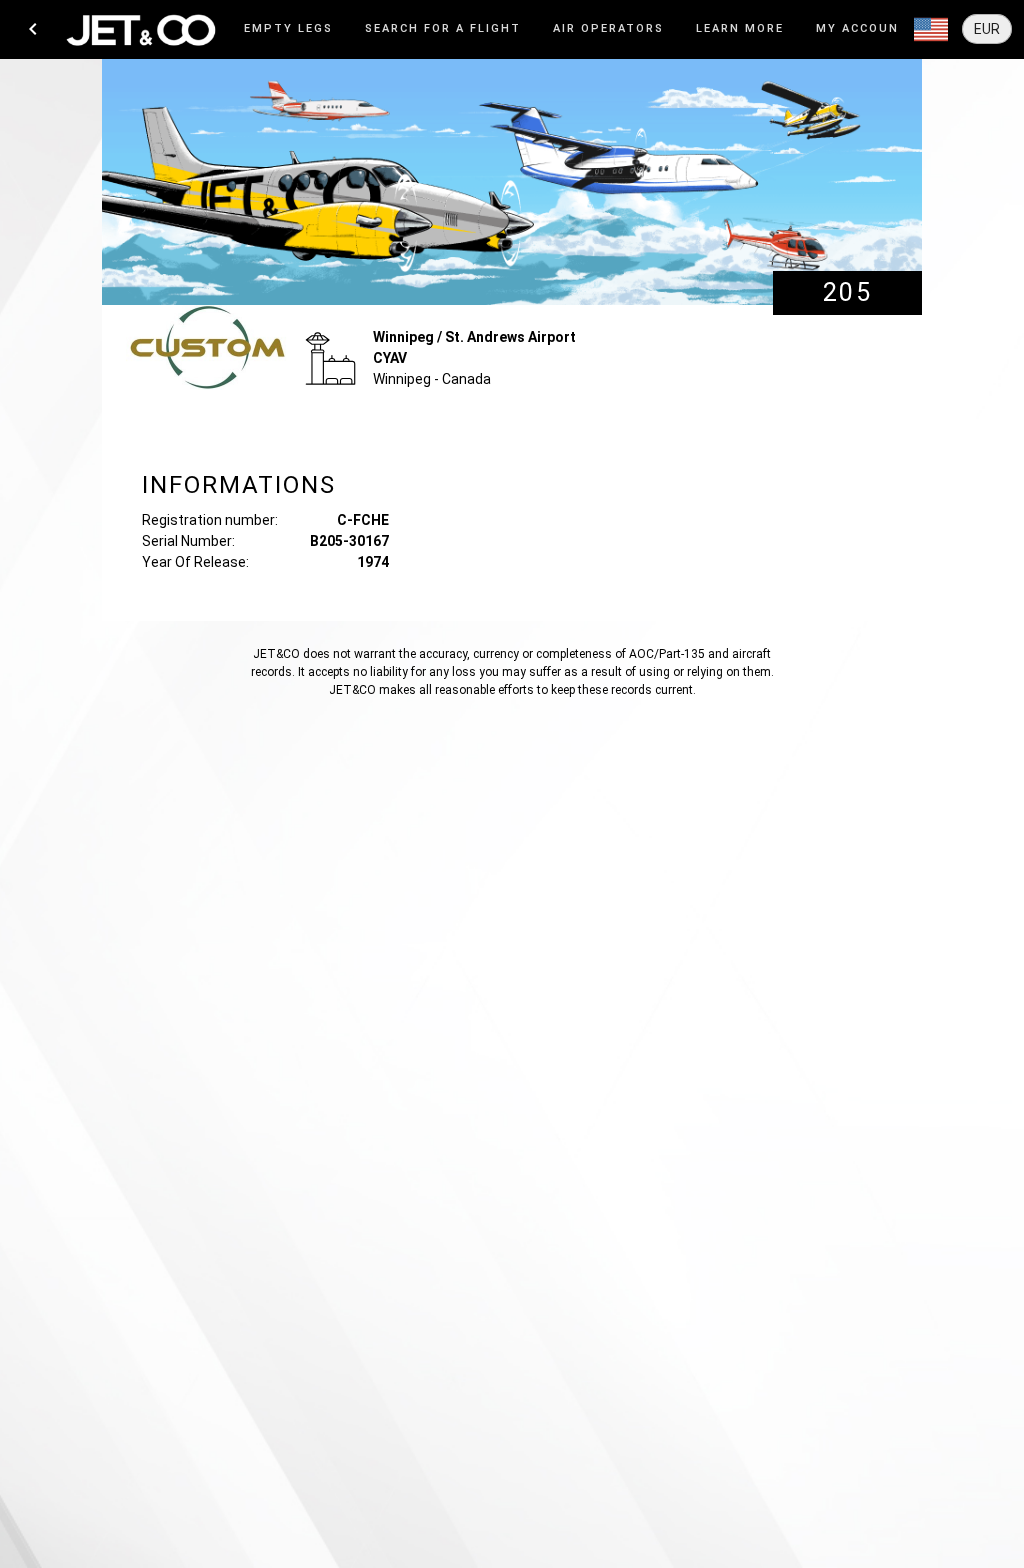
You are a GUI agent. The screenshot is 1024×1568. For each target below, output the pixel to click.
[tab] (288, 29)
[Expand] (931, 30)
